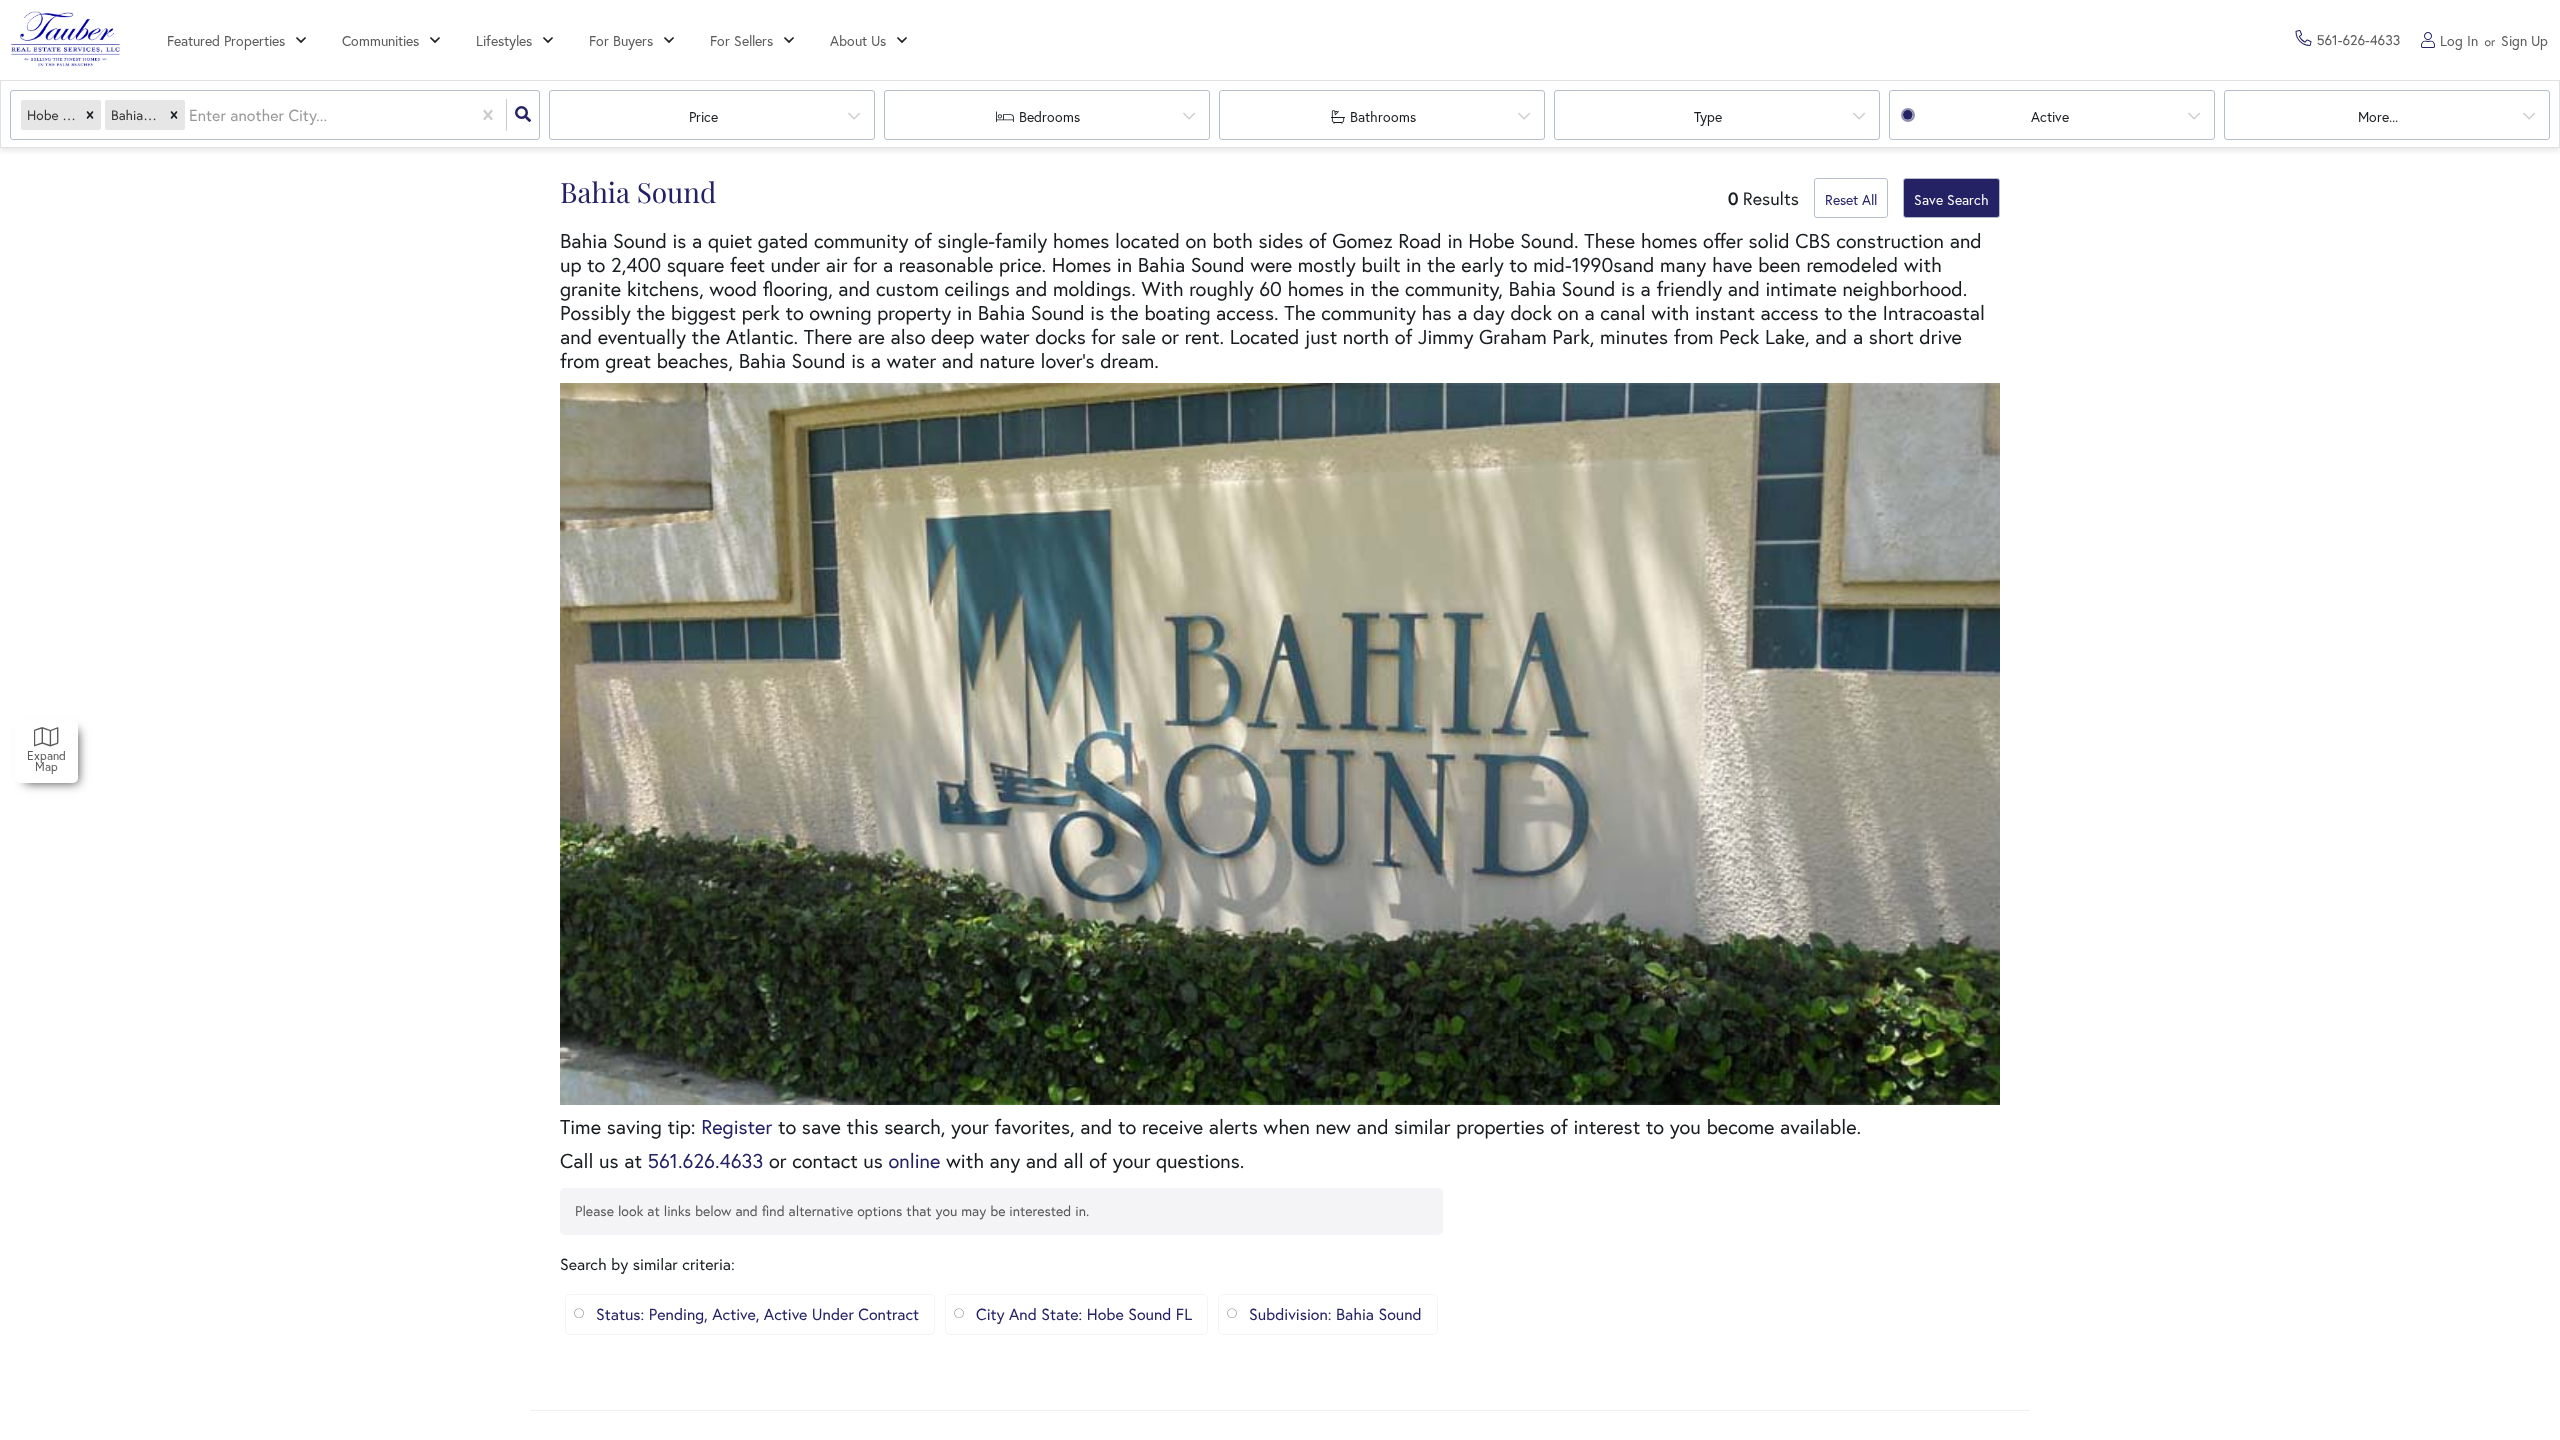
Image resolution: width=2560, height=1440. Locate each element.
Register (736, 1126)
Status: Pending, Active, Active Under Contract (757, 1314)
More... (2378, 116)
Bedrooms (1049, 116)
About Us (858, 40)
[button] (90, 115)
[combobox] (191, 115)
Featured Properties (226, 40)
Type (1708, 116)
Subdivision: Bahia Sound (1335, 1314)
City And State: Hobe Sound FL (1084, 1314)
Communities (380, 40)
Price (703, 116)
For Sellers (741, 40)
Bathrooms (1383, 116)
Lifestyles (504, 40)
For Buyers (621, 40)
